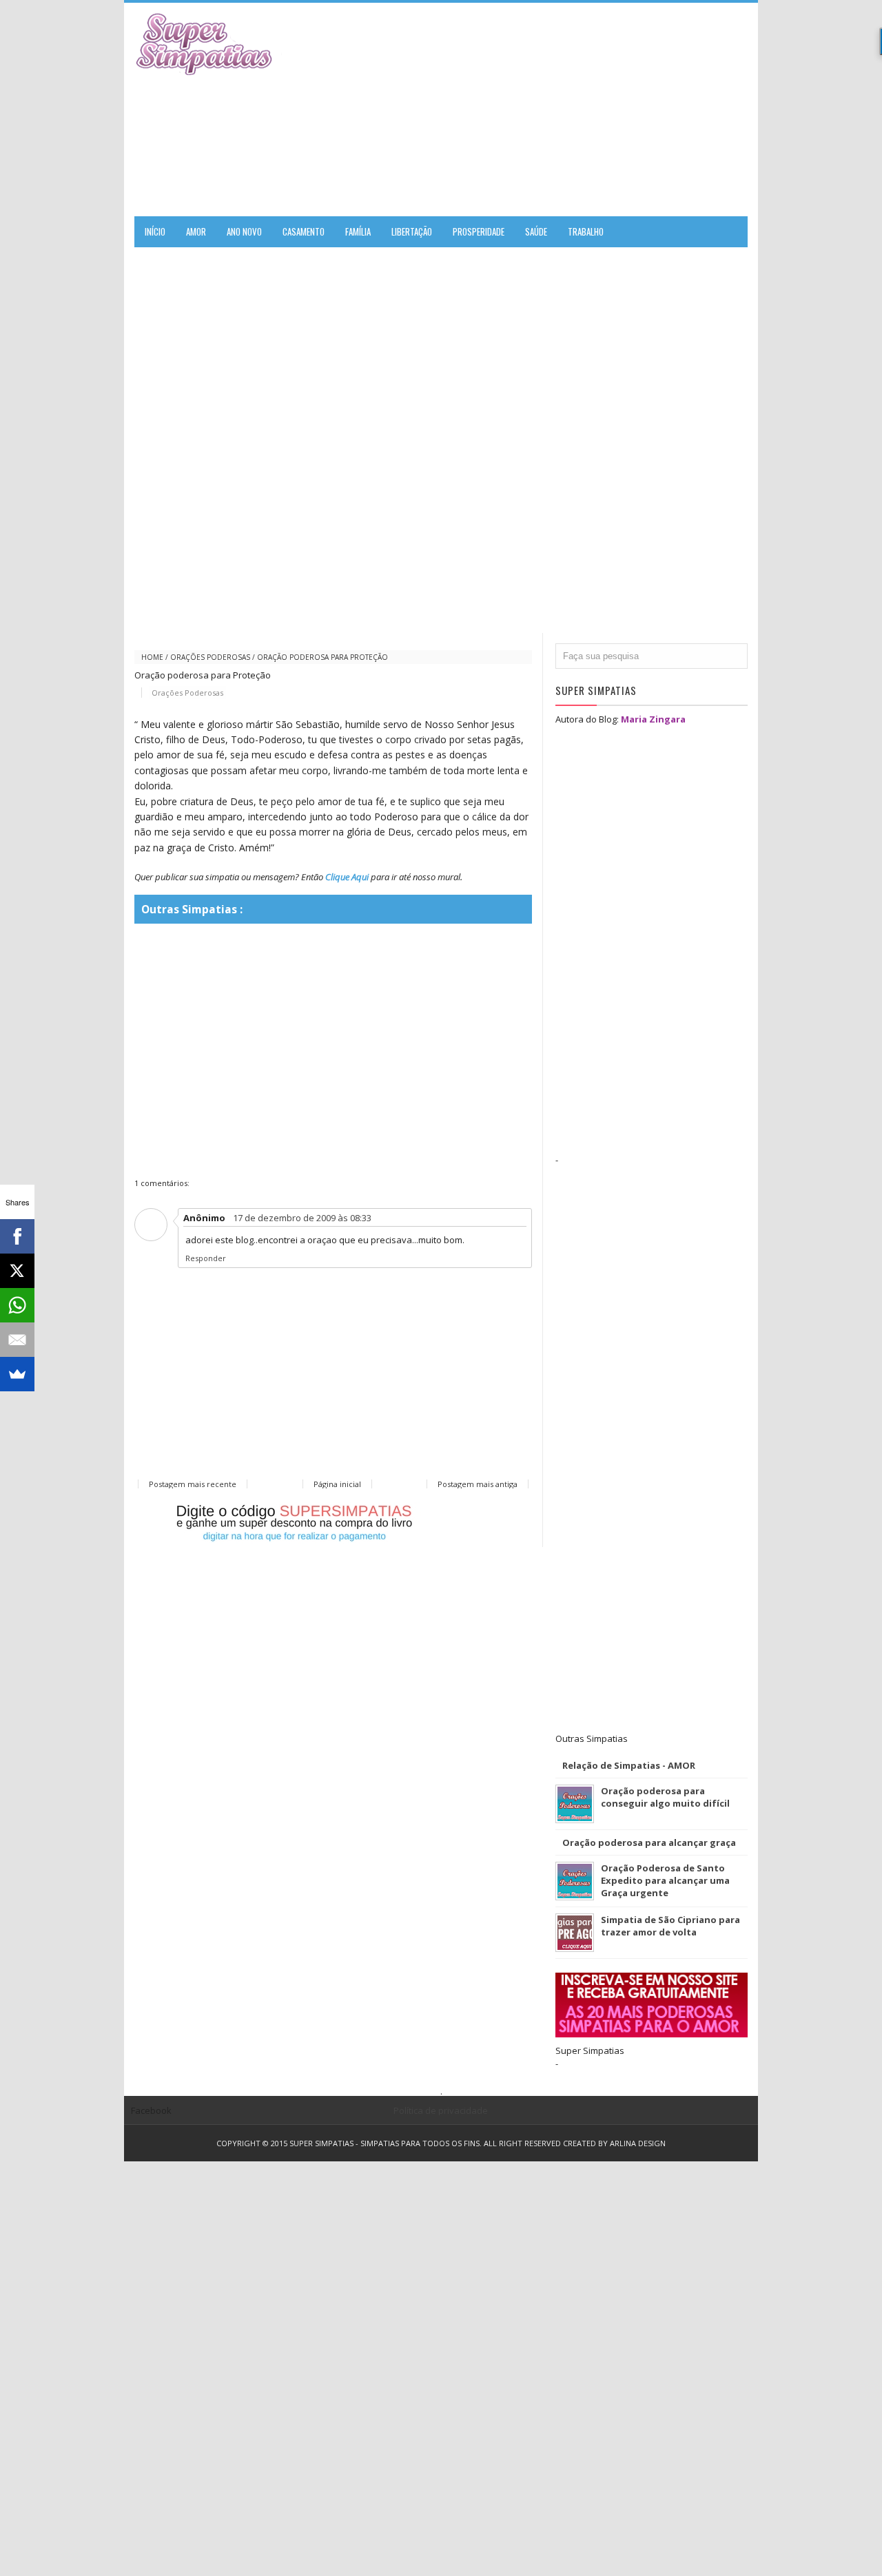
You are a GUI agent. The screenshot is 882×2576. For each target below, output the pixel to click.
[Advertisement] (586, 110)
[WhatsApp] (17, 1305)
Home (152, 657)
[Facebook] (17, 1236)
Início (155, 231)
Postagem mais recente (193, 1484)
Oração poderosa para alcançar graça (649, 1842)
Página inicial (337, 1484)
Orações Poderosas (210, 657)
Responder (206, 1258)
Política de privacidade (441, 2110)
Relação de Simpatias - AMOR (629, 1765)
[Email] (17, 1340)
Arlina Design (638, 2143)
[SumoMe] (17, 1374)
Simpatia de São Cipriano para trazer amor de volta (670, 1926)
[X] (17, 1271)
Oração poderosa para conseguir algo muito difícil (665, 1797)
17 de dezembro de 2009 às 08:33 (302, 1218)
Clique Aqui (347, 877)
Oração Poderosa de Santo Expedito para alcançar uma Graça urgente (665, 1880)
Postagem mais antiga (478, 1484)
